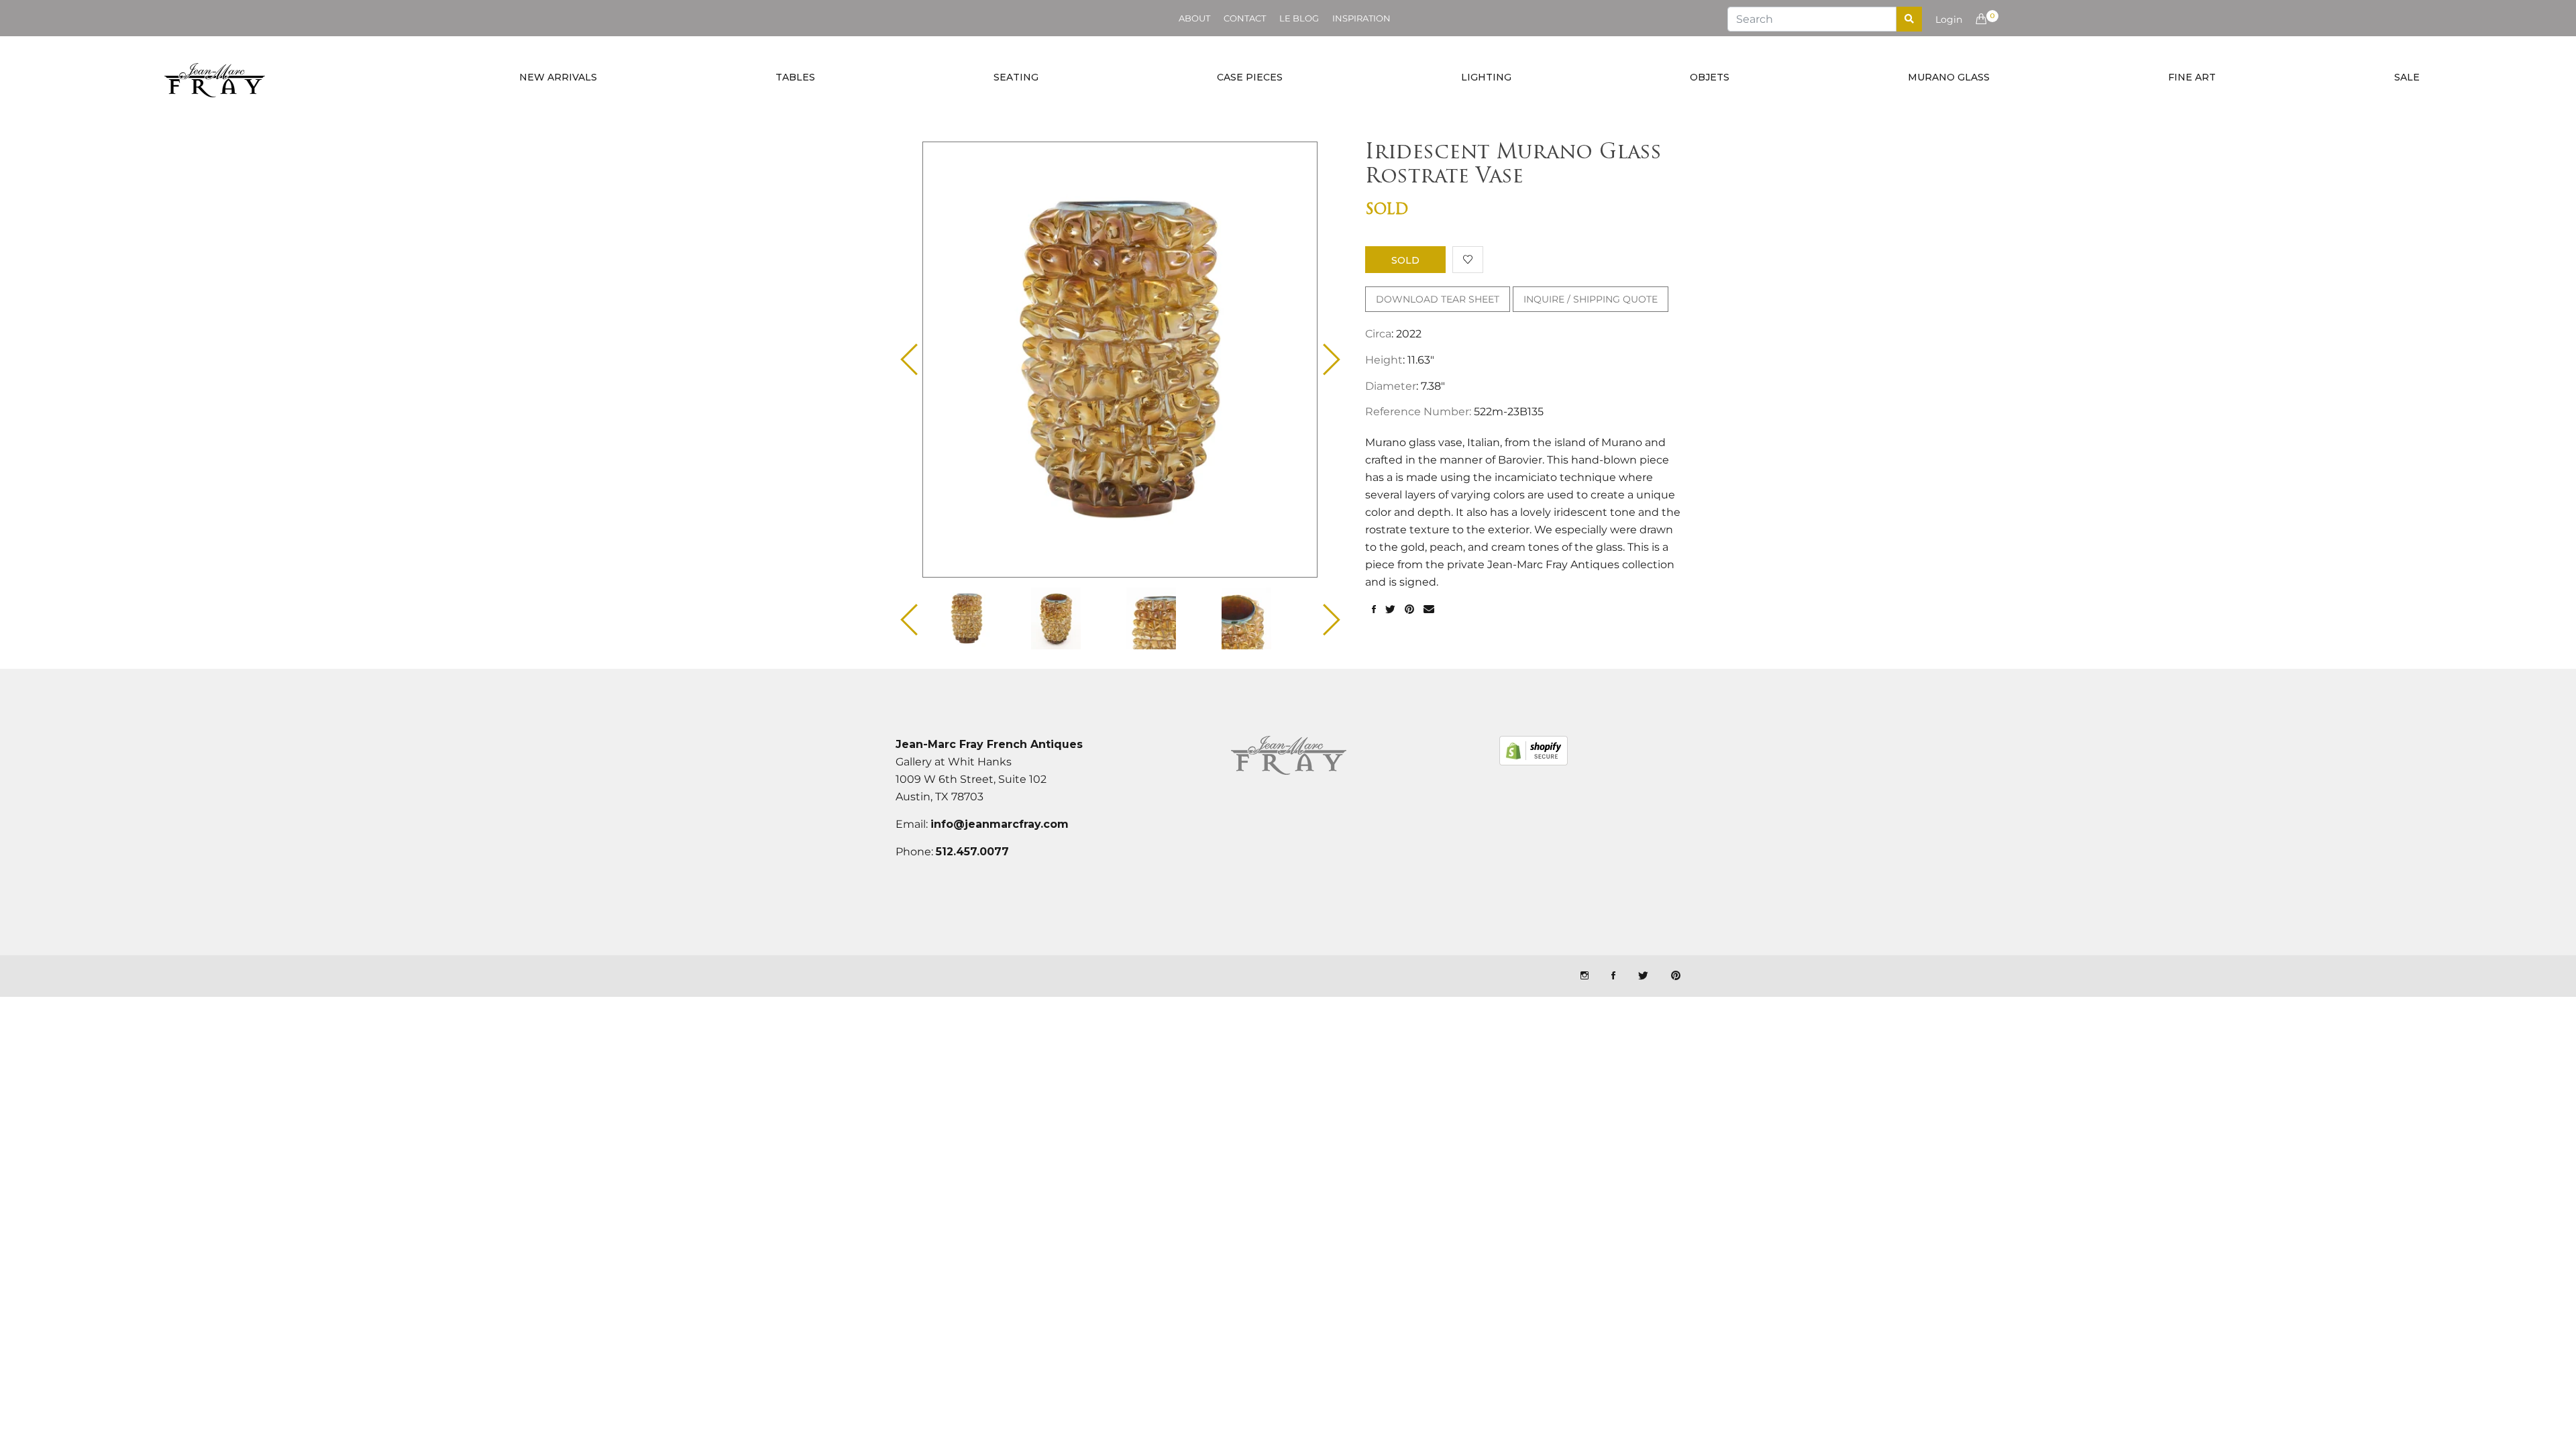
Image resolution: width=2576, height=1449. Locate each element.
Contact (1245, 18)
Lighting (1486, 77)
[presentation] (978, 619)
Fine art (2192, 77)
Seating (1016, 77)
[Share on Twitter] (1390, 610)
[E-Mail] (1429, 610)
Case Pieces (1250, 77)
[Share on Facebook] (1374, 610)
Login (1949, 19)
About (1194, 18)
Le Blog (1299, 18)
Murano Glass (1949, 77)
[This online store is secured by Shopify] (1534, 751)
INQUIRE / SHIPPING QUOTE (1591, 299)
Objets (1710, 77)
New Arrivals (558, 77)
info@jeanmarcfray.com (1000, 824)
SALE (2407, 77)
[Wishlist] (1468, 260)
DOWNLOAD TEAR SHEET (1438, 299)
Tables (795, 77)
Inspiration (1361, 18)
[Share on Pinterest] (1409, 610)
